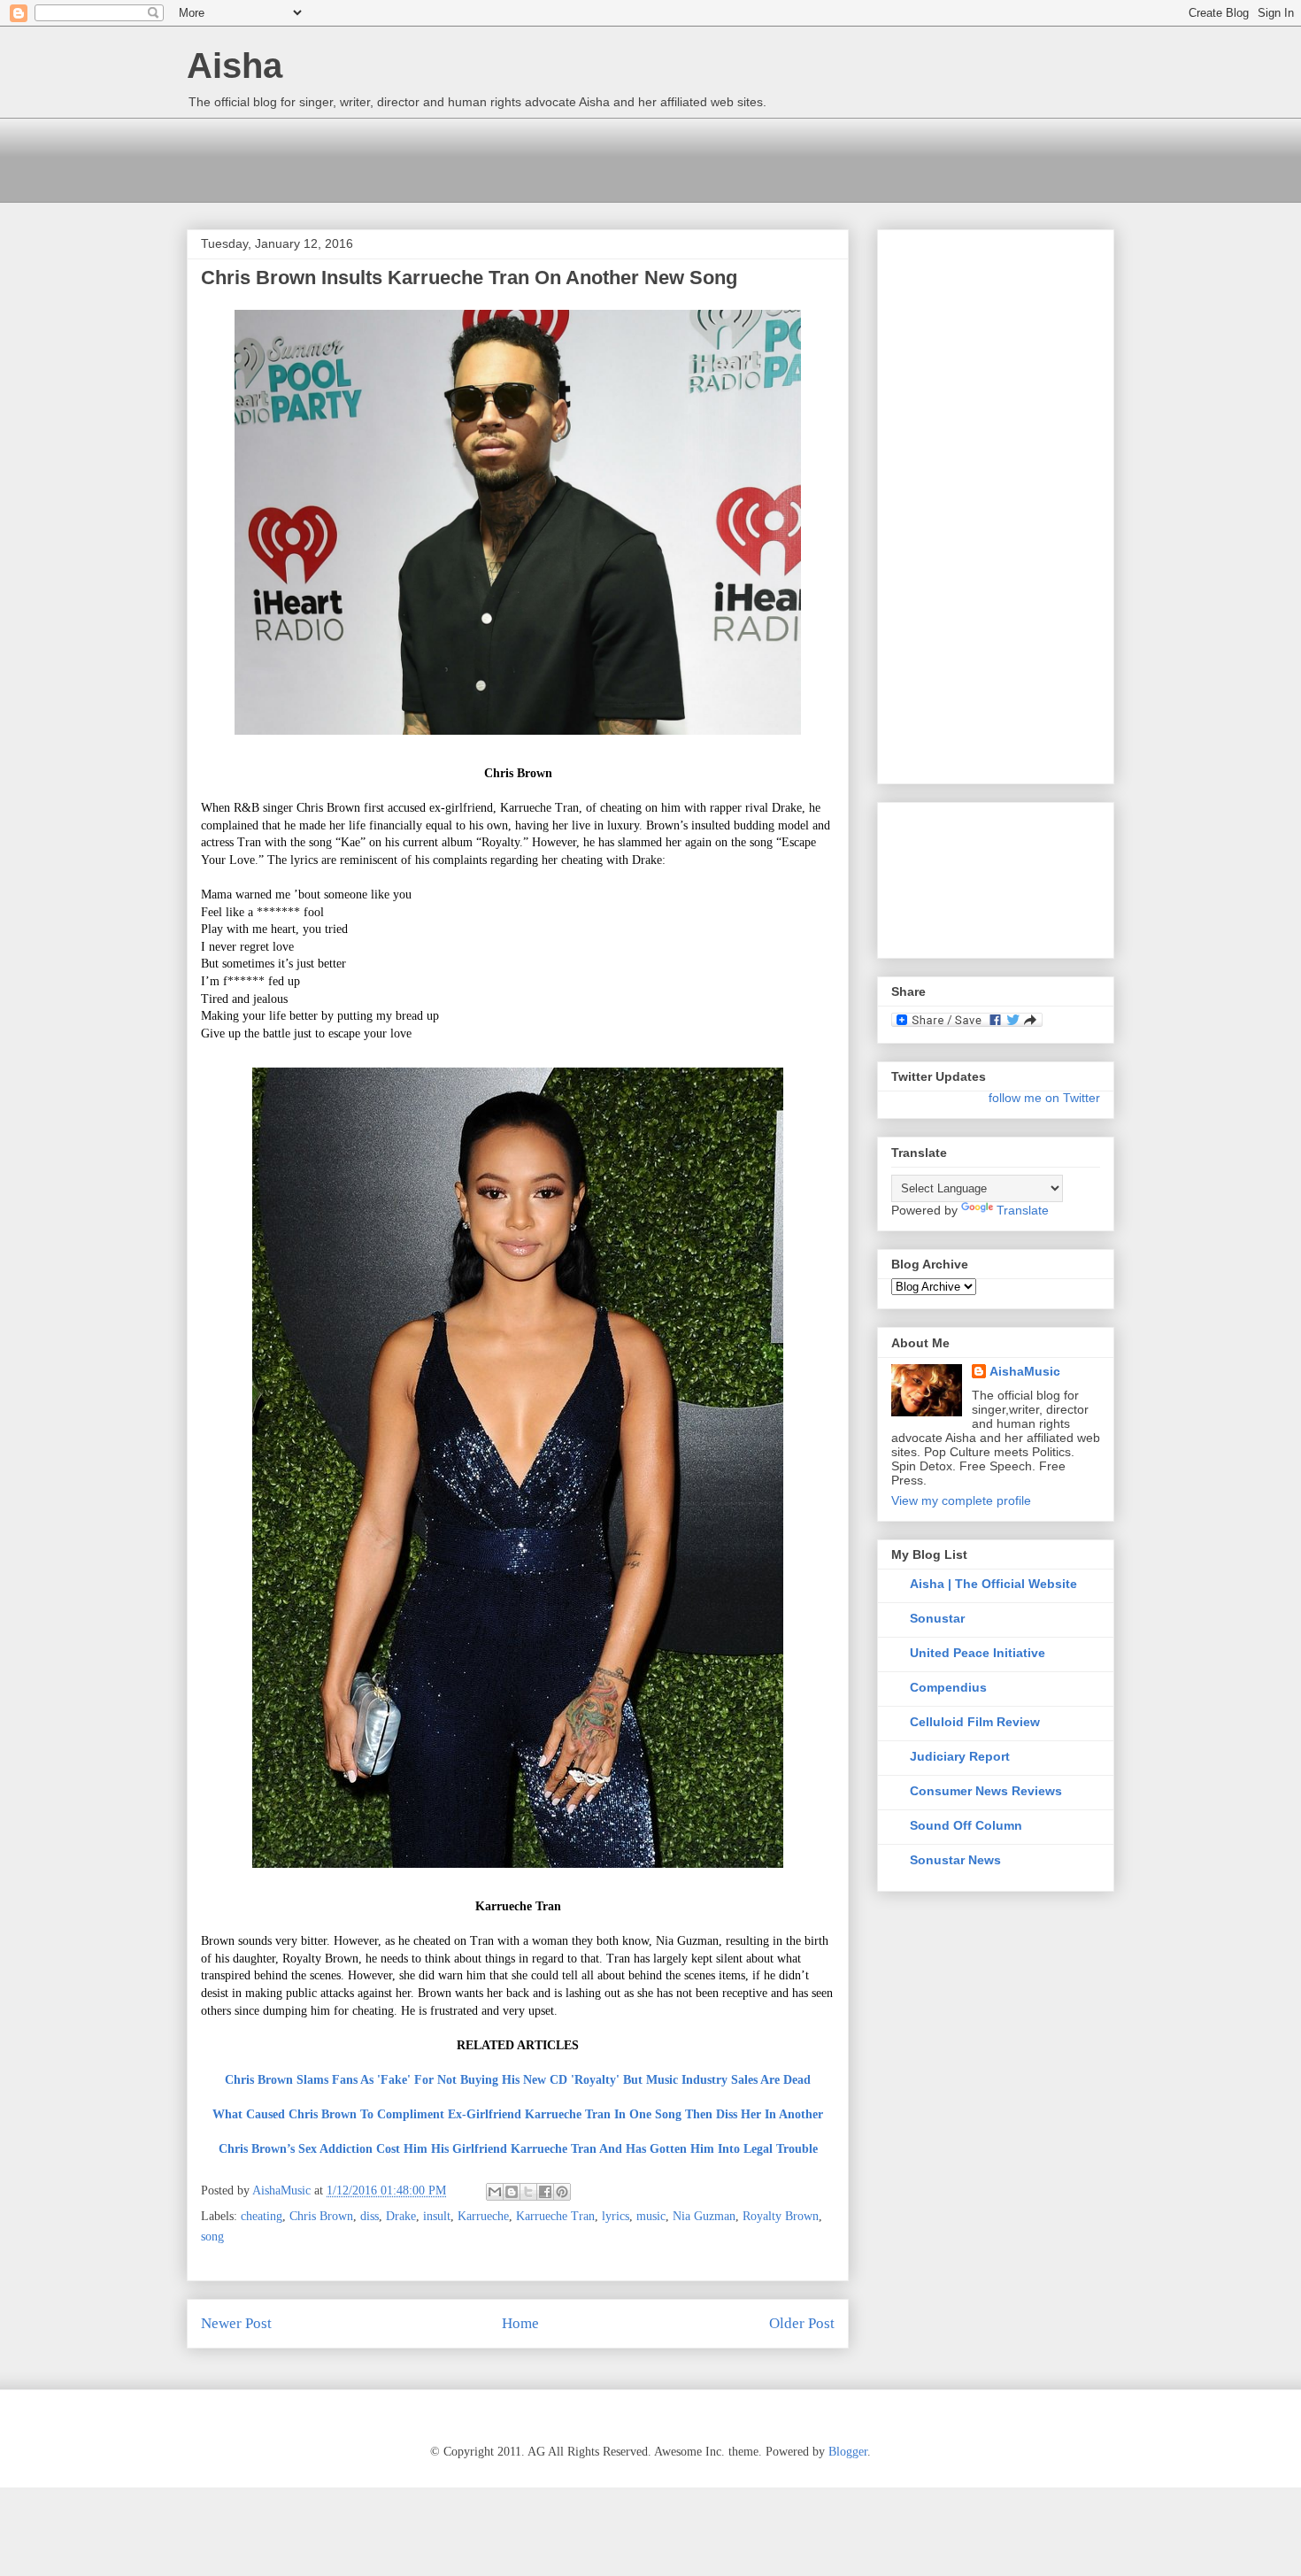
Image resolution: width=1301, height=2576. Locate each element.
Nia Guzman (704, 2216)
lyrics (616, 2216)
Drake (401, 2216)
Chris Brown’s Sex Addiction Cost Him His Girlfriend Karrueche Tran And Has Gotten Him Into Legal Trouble (518, 2149)
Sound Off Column (966, 1825)
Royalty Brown (781, 2216)
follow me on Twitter (1044, 1098)
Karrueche (483, 2216)
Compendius (948, 1687)
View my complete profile (961, 1500)
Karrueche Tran (555, 2216)
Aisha (235, 66)
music (651, 2216)
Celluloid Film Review (975, 1722)
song (212, 2237)
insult (437, 2216)
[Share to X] (528, 2192)
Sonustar (937, 1618)
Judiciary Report (960, 1756)
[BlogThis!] (512, 2192)
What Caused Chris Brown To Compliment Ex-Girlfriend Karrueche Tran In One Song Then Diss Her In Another (518, 2114)
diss (370, 2216)
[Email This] (495, 2192)
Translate (1023, 1210)
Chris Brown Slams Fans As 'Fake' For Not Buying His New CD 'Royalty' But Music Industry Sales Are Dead (518, 2080)
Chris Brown (321, 2216)
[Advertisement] (509, 158)
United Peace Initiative (978, 1653)
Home (520, 2323)
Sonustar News (955, 1860)
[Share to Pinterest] (562, 2192)
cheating (262, 2216)
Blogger (848, 2452)
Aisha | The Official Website (993, 1584)
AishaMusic (1025, 1371)
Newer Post (236, 2323)
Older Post (802, 2323)
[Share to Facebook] (545, 2192)
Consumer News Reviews (986, 1791)
